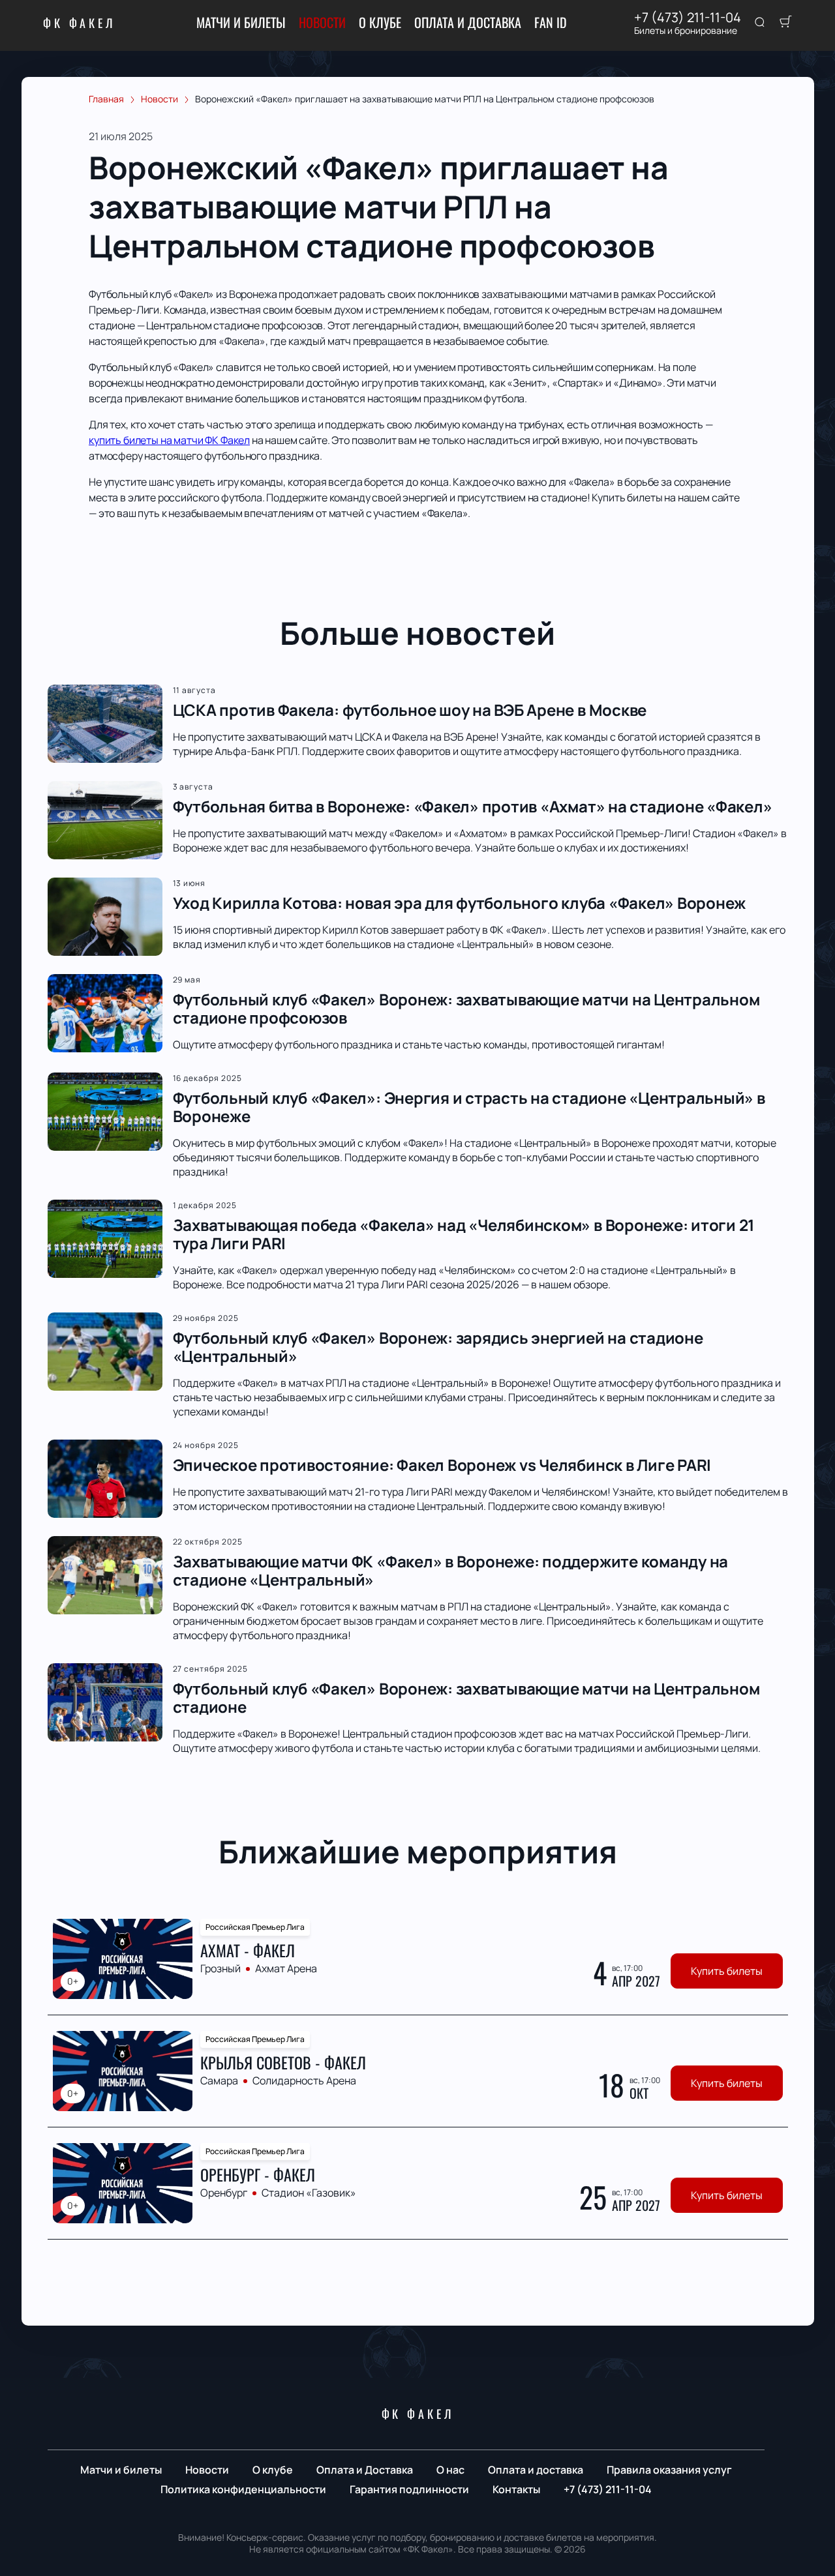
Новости (322, 22)
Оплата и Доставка (468, 22)
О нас (450, 2470)
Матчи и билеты (241, 22)
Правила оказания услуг (669, 2470)
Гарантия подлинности (409, 2489)
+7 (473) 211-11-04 (688, 18)
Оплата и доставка (536, 2470)
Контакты (516, 2489)
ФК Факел (79, 23)
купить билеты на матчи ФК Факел (169, 440)
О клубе (380, 22)
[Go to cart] (785, 23)
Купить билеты (727, 1971)
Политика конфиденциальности (243, 2489)
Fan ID (551, 22)
